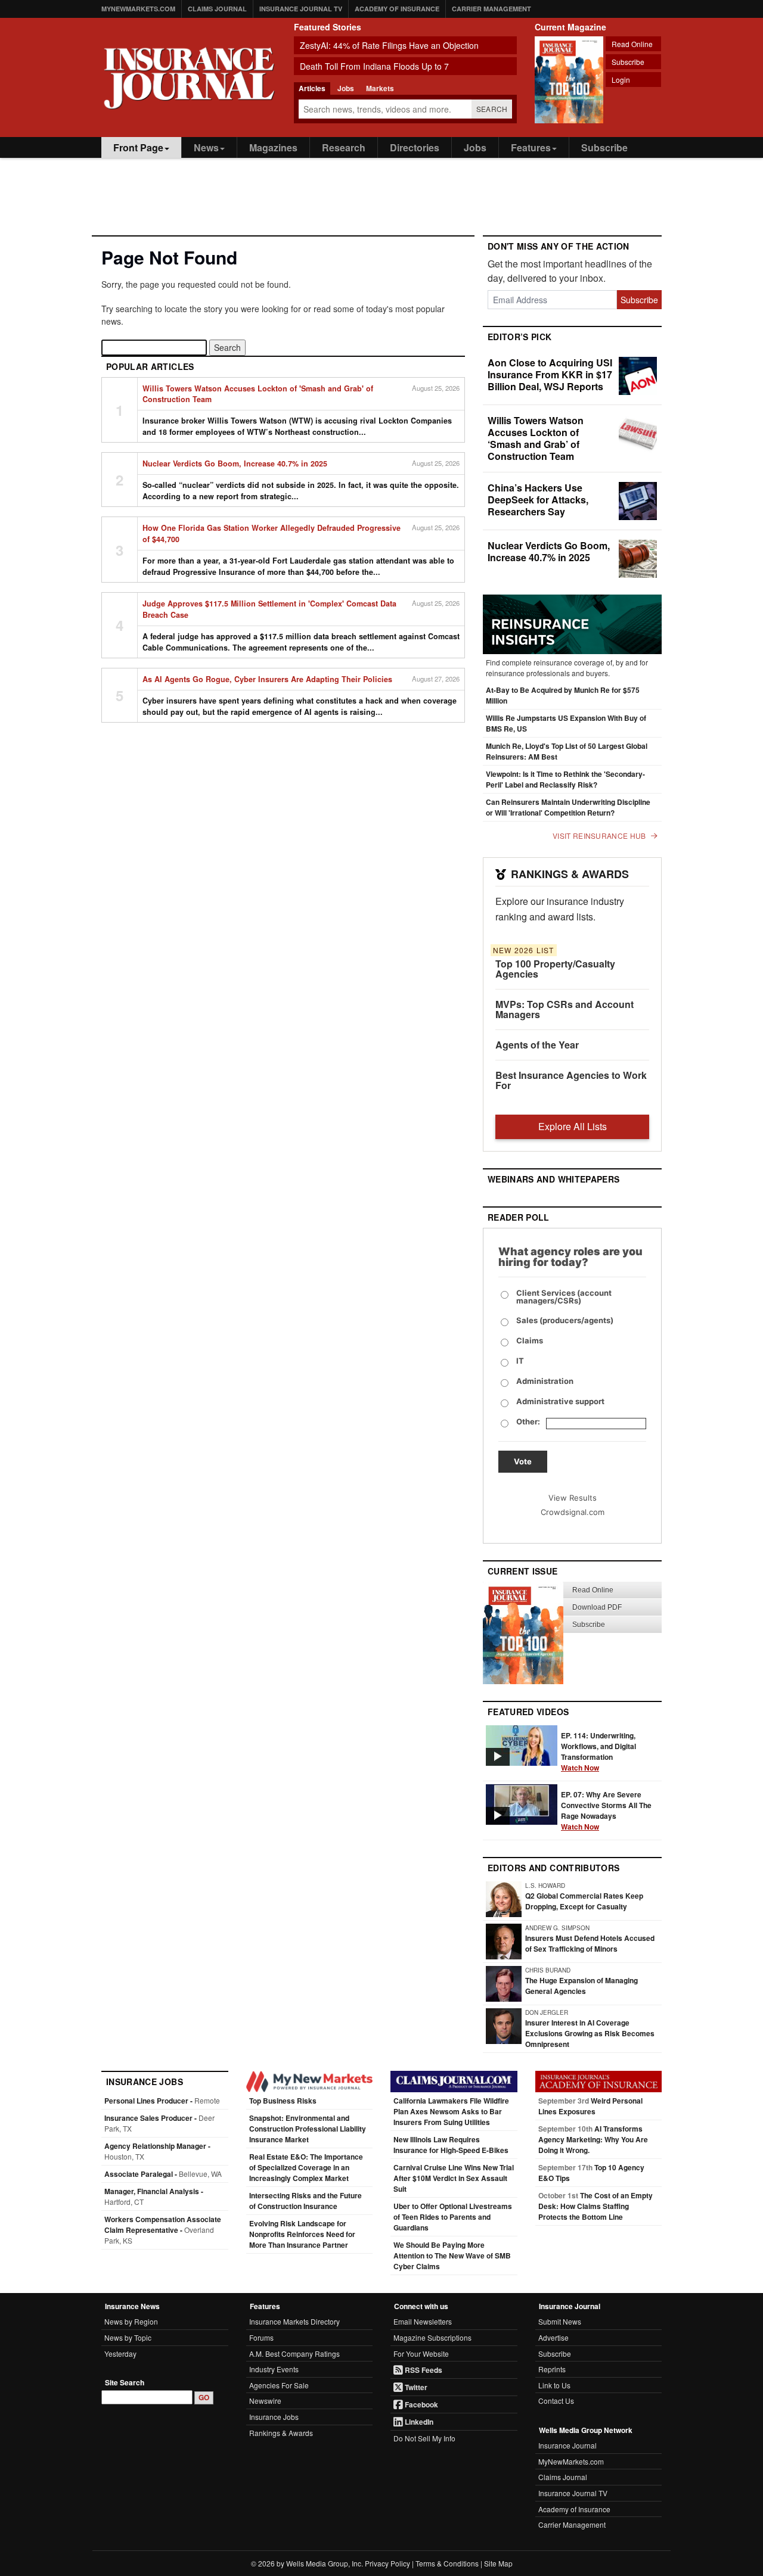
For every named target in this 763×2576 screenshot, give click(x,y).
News (206, 147)
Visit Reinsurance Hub (599, 836)
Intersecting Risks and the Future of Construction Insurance (305, 2201)
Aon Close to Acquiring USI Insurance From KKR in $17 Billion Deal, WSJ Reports (550, 374)
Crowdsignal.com (573, 1512)
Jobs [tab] (346, 88)
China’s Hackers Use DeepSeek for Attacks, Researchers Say (538, 500)
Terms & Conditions (447, 2563)
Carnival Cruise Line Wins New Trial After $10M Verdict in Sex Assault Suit (454, 2178)
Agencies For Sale (279, 2385)
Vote (523, 1461)
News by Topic (128, 2337)
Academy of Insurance (397, 9)
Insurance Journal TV (301, 9)
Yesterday (120, 2353)
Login (621, 80)
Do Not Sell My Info (424, 2438)
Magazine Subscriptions (432, 2337)
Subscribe (628, 62)
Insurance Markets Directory (294, 2321)
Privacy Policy (387, 2563)
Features (531, 147)
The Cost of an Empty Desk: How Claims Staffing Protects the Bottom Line (595, 2206)
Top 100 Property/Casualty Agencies (555, 969)
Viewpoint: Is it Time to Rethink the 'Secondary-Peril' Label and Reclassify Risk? (565, 779)
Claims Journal (217, 9)
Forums (261, 2337)
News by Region (131, 2321)
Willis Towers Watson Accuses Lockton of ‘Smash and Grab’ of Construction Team (536, 438)
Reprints (552, 2369)
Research (344, 147)
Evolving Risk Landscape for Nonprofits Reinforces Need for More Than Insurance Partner (302, 2234)
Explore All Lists (573, 1126)
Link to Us (554, 2385)
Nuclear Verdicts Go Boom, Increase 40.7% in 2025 (549, 551)
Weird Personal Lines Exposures (590, 2106)
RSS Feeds (423, 2370)
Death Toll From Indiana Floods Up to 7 (374, 66)
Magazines (273, 147)
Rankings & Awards (281, 2433)
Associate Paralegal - (163, 2174)
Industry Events (274, 2369)
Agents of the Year (537, 1045)
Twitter (415, 2387)
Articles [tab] (312, 88)
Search (492, 109)
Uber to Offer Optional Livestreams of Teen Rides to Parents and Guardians (453, 2217)
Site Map (498, 2563)
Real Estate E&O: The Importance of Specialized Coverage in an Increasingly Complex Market (306, 2167)
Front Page (138, 147)
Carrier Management (491, 9)
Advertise (553, 2337)
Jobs (475, 147)
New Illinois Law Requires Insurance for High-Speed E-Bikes (451, 2145)
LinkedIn (418, 2422)
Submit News (560, 2321)
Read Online (632, 44)
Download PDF (597, 1607)
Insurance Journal (567, 2445)
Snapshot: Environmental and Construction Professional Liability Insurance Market (308, 2129)
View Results (573, 1498)
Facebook (421, 2404)
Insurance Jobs (274, 2417)
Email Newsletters (423, 2321)
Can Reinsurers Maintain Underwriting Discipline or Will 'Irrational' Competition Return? (568, 807)
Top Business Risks (283, 2101)
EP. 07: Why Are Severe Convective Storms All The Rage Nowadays (606, 1810)
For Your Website (421, 2353)
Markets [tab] (380, 88)
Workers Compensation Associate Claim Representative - (163, 2230)
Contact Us (556, 2401)
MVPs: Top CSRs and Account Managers (565, 1009)
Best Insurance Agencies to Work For (571, 1080)
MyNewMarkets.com (138, 9)
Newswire (265, 2401)
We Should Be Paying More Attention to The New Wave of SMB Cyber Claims (452, 2255)
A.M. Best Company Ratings (294, 2353)
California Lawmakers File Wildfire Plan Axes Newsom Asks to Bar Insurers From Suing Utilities (451, 2111)
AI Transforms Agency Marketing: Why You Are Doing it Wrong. (593, 2139)
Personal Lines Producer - (162, 2101)
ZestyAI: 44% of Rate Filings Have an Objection (389, 45)
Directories (415, 147)
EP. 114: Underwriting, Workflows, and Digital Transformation (598, 1751)
